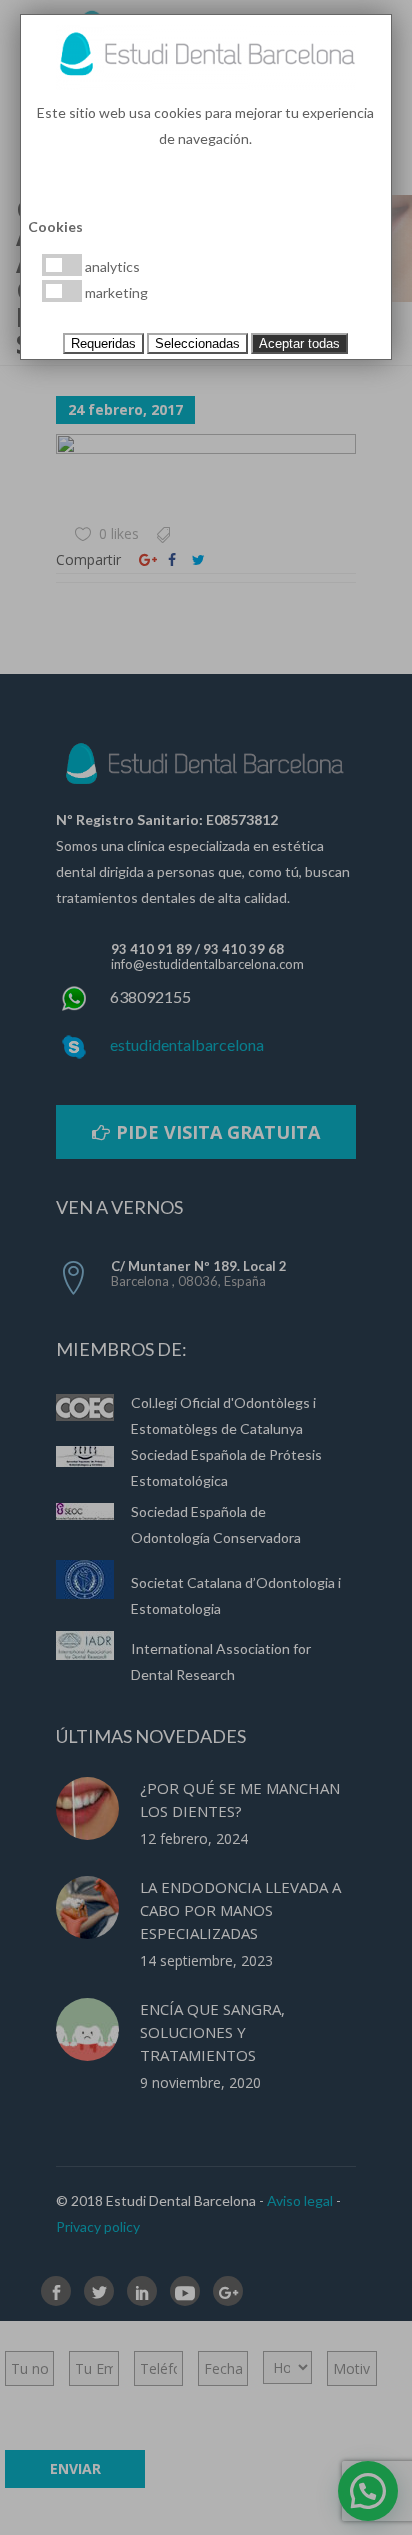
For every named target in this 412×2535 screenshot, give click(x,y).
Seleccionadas (197, 343)
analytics (111, 266)
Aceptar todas (299, 343)
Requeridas (103, 343)
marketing (115, 292)
